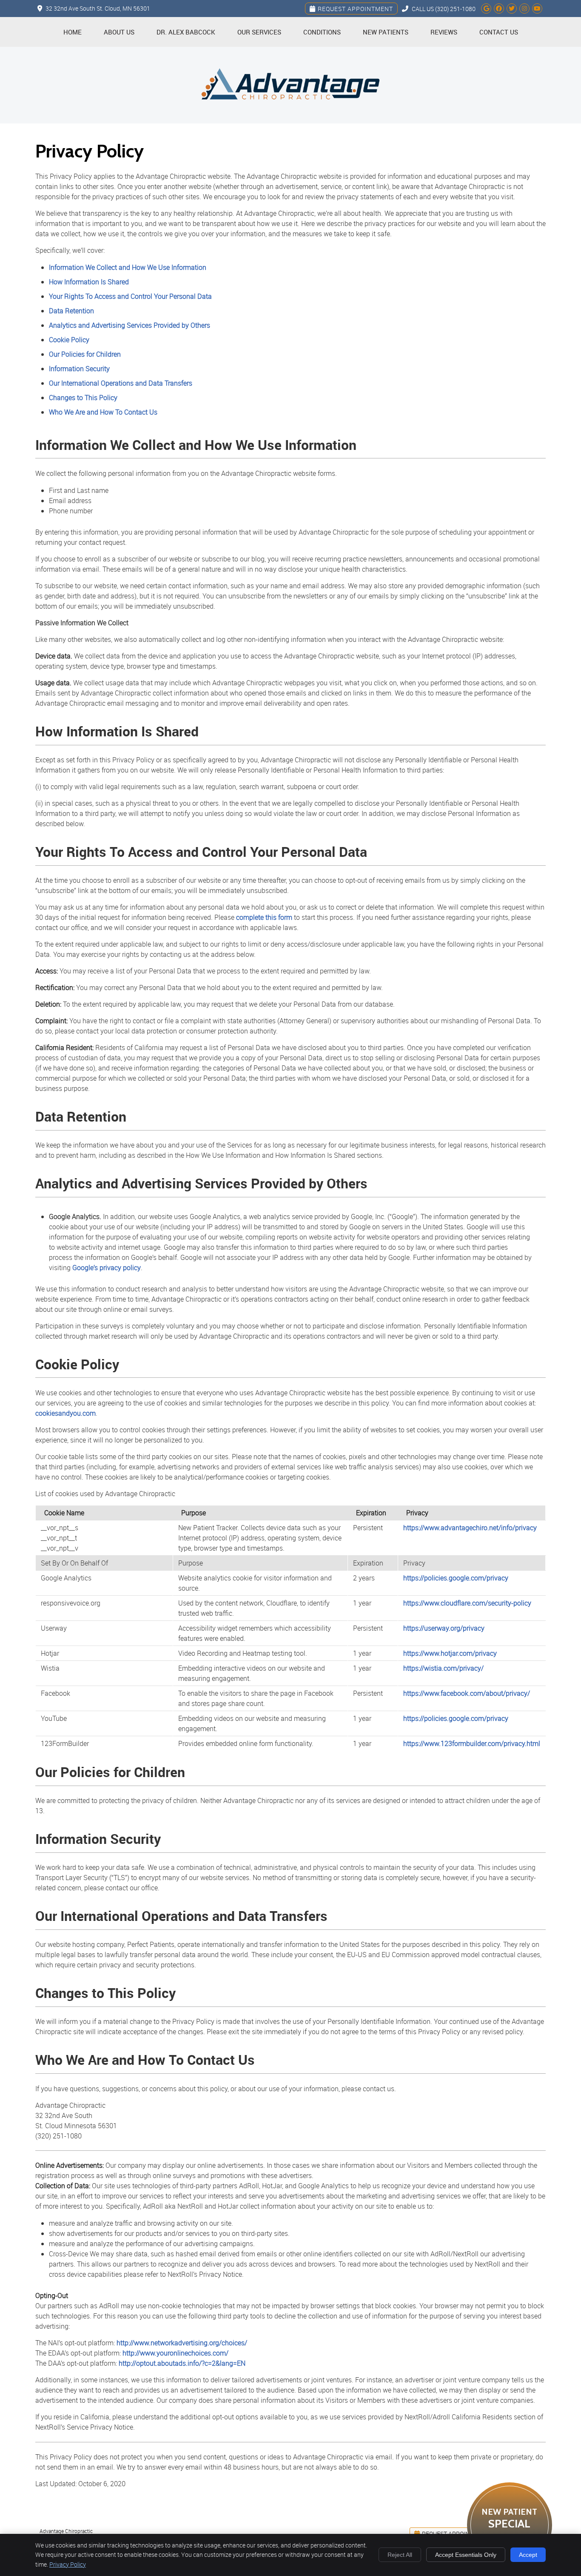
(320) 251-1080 (455, 9)
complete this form (264, 917)
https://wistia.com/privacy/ (443, 1668)
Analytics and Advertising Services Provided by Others (130, 325)
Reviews (444, 32)
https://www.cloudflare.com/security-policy (467, 1603)
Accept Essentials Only (466, 2555)
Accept (528, 2555)
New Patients (386, 32)
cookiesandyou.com (66, 1413)
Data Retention (71, 311)
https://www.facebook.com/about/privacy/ (467, 1693)
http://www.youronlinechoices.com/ (175, 2353)
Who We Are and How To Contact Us (103, 412)
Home (73, 32)
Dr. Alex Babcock (186, 32)
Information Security (79, 369)
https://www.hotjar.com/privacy (450, 1653)
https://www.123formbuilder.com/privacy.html (472, 1743)
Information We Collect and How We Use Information (128, 267)
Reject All (400, 2555)
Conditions (322, 32)
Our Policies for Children (85, 354)
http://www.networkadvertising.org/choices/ (182, 2343)
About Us (119, 32)
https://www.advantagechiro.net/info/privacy (470, 1528)
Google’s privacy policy (107, 1268)
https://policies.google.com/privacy (456, 1578)
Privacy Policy (68, 2564)
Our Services (259, 32)
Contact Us (499, 32)
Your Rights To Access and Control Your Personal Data (130, 296)
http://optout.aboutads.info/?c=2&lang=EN (182, 2363)
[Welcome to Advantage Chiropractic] (290, 119)
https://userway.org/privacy (444, 1628)
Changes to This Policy (83, 398)
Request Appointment (355, 9)
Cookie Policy (69, 340)
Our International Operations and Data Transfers (121, 383)
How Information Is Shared (89, 282)
